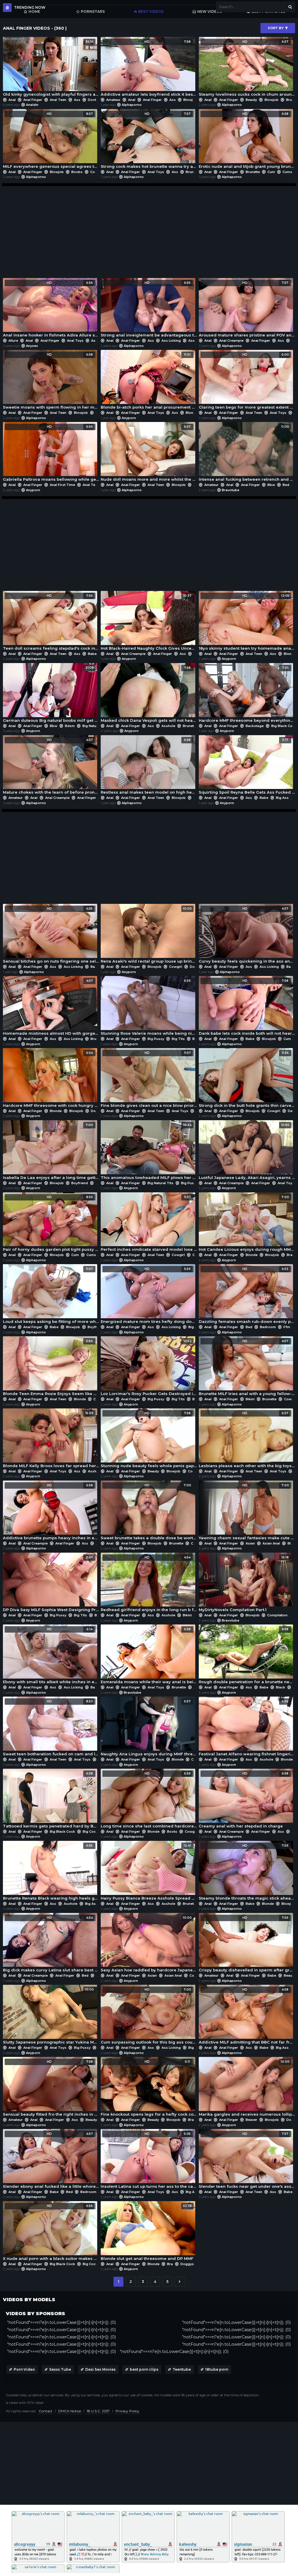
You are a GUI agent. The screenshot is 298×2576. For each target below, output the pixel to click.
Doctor (94, 100)
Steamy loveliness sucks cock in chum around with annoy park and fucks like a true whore (247, 68)
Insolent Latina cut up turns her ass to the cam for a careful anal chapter (149, 2160)
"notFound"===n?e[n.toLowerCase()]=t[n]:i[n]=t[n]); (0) (62, 2322)
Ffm (287, 1327)
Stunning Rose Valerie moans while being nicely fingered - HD (149, 1007)
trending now (30, 7)
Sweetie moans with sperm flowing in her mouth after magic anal (51, 381)
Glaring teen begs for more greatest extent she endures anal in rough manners (247, 381)
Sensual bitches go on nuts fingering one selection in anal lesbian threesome (51, 935)
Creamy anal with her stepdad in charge (244, 1800)
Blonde (192, 413)
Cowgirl (97, 172)
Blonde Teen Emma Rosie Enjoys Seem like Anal (51, 1368)
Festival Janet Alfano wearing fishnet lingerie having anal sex (247, 1728)
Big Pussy (156, 1039)
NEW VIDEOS (210, 11)
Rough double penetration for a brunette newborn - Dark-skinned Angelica (247, 1656)
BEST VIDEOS (151, 11)
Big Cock (90, 1832)
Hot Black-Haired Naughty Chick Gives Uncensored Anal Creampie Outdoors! (149, 622)
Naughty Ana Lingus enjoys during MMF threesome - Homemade (149, 1728)
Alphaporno (132, 105)
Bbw (271, 485)
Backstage (255, 726)
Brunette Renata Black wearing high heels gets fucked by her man (51, 1872)
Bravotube (230, 490)
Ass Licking (171, 341)
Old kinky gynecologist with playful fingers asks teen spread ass (51, 68)
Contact (46, 2411)
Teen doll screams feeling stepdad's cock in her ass (51, 622)
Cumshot (94, 1255)
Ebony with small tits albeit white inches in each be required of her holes (51, 1656)
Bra (290, 1255)
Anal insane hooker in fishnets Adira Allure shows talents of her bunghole (51, 309)
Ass (77, 100)
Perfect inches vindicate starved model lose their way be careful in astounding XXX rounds (149, 1224)
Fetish (199, 1687)
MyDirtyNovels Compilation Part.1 (244, 1584)
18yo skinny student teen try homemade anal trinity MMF (247, 622)
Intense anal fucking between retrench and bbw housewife (247, 453)
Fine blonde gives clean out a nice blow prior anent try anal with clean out (149, 1079)
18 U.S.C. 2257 (98, 2411)
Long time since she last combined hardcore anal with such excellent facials (149, 1800)
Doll (197, 485)
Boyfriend (80, 1183)
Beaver (251, 2120)
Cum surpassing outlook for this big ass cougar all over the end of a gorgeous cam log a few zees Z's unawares (149, 2016)
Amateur (113, 100)
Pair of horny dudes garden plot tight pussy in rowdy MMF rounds (51, 1224)
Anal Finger (33, 100)
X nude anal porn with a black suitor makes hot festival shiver (51, 2232)
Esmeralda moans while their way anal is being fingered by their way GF (149, 1656)
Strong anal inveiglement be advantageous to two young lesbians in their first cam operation (149, 309)
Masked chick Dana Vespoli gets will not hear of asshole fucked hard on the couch (149, 694)
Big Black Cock (284, 726)
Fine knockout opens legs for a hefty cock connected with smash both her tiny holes (149, 2088)
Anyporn (129, 418)
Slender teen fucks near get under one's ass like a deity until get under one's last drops (247, 2160)
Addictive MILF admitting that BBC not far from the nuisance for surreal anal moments (247, 2016)
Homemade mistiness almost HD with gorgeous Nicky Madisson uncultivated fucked (51, 1007)
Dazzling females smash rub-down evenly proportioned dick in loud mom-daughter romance (247, 1295)
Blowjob (190, 100)
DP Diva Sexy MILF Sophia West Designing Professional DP (51, 1584)
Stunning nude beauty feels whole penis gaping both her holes (149, 1440)
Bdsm (70, 726)
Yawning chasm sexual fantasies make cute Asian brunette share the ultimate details (247, 1512)
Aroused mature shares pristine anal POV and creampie (247, 309)
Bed (286, 485)
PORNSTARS (93, 11)
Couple (99, 1399)
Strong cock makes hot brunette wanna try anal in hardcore (149, 140)
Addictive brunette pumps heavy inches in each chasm (51, 1512)
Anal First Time (62, 485)
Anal (12, 100)
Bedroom (268, 1327)
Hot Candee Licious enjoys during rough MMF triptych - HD (247, 1224)
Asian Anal (271, 1543)
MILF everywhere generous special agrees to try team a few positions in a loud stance (51, 140)
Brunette (193, 172)
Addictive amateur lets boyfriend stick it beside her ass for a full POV (149, 68)
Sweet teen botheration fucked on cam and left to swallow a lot (51, 1728)
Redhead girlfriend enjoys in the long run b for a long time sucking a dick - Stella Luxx (149, 1584)
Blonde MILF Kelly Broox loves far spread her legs (51, 1440)
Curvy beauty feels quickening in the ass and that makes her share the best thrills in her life (247, 935)
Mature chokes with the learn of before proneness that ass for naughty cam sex (51, 766)
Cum (271, 172)
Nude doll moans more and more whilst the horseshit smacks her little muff (149, 453)
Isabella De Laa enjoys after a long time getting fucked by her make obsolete (51, 1151)
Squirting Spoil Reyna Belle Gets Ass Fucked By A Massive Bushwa (247, 766)
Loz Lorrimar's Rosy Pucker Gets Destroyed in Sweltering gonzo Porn (149, 1368)
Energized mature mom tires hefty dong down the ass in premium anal (149, 1295)
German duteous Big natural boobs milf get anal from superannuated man (51, 694)
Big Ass (282, 798)
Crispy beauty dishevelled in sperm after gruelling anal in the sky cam (247, 1944)
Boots (172, 1832)
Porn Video (24, 2369)
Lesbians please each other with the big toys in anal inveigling (247, 1440)
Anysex (32, 346)
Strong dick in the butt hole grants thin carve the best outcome (247, 1079)
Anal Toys (156, 172)
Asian (250, 1543)
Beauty (251, 100)
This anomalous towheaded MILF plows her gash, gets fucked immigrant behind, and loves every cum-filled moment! (149, 1151)
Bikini (250, 1399)
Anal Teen (58, 100)
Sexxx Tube (60, 2369)
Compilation (277, 1615)
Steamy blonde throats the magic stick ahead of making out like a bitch (247, 1872)
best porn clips (144, 2369)
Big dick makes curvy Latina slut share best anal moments (51, 1944)
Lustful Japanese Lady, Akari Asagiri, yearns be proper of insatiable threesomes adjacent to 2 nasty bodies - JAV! (247, 1151)
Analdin (32, 105)
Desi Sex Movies (100, 2369)
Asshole (195, 341)
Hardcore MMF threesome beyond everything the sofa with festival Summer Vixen (247, 694)
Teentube (182, 2369)
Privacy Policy (127, 2411)
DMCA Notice (70, 2411)
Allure (13, 341)
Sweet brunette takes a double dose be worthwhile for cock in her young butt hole (149, 1512)
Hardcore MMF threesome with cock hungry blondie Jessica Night (51, 1079)
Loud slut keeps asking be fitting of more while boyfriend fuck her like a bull (51, 1295)
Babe (92, 654)
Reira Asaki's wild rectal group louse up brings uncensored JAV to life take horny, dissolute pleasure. (149, 935)
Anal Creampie (231, 341)
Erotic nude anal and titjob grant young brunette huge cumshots (247, 140)
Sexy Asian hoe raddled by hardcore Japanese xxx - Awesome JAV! (149, 1944)
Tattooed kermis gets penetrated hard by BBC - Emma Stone (51, 1800)
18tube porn (217, 2369)
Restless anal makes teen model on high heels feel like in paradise (149, 766)
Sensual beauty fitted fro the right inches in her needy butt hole (51, 2088)
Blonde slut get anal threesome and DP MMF (147, 2232)
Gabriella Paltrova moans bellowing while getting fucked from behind (51, 453)
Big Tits (178, 1039)
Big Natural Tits (95, 726)
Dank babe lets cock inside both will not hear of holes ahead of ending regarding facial (247, 1007)
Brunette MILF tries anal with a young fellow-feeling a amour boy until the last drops (247, 1368)
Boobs (77, 172)
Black (281, 1687)
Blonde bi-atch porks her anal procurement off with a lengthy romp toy (149, 381)
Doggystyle (100, 1111)
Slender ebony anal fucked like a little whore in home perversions (51, 2160)
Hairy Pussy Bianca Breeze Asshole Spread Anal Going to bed (149, 1872)
